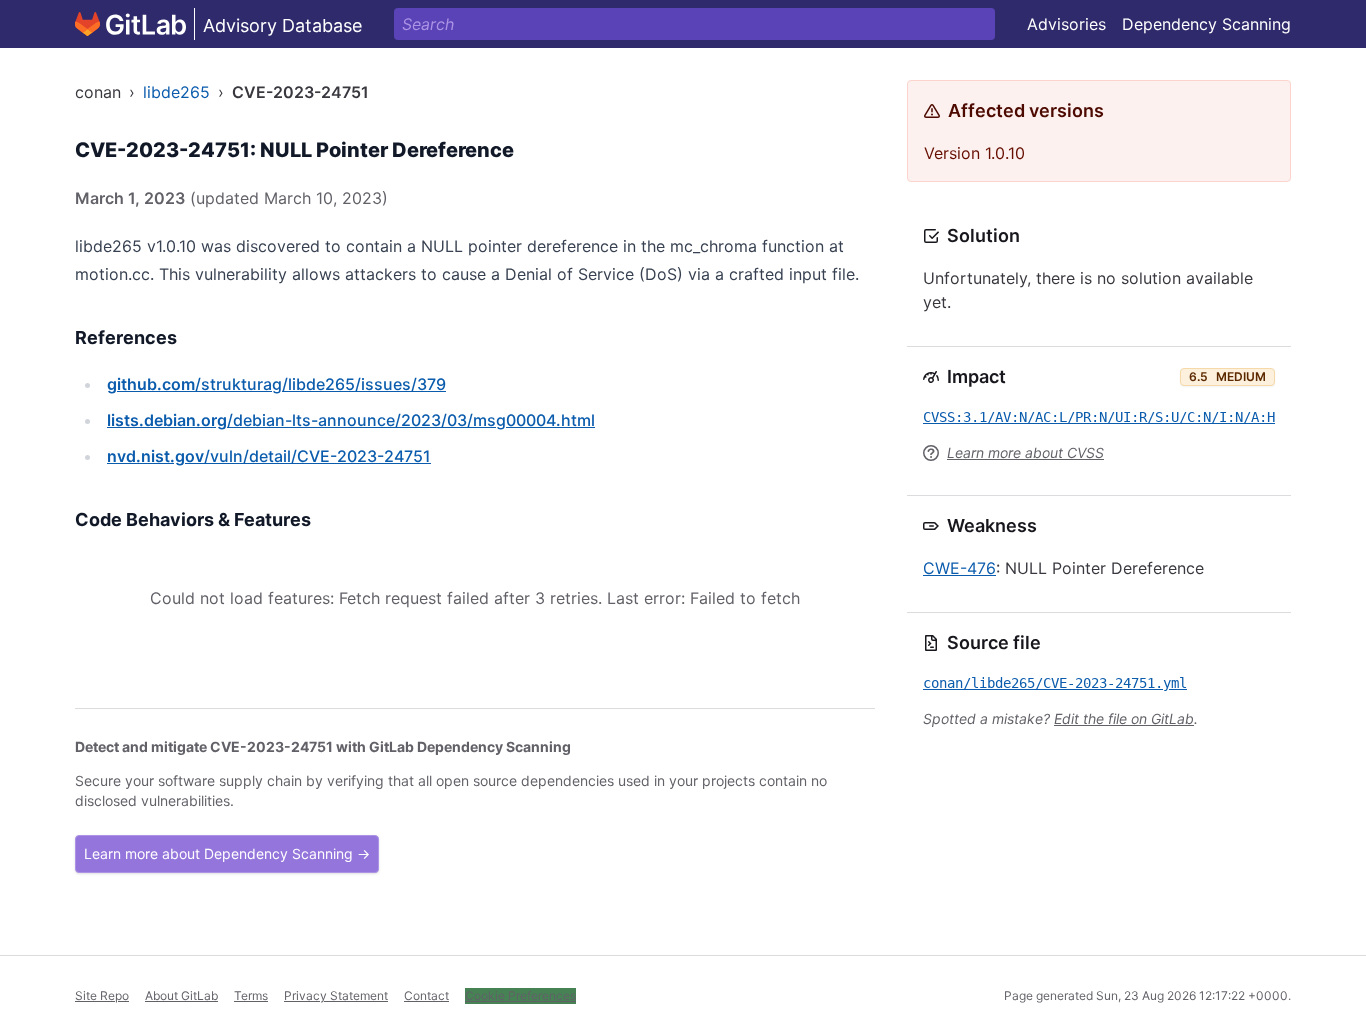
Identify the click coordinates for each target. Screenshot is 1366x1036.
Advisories (1066, 24)
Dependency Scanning (1206, 24)
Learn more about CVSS (1025, 452)
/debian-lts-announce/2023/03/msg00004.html (351, 420)
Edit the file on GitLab (1124, 718)
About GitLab (181, 995)
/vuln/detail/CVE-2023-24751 (269, 456)
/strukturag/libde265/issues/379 (276, 384)
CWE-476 (959, 568)
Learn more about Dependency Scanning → (227, 853)
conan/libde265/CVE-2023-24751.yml (1055, 683)
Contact (426, 995)
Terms (251, 995)
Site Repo (102, 995)
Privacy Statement (336, 995)
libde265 (176, 92)
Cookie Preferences (520, 995)
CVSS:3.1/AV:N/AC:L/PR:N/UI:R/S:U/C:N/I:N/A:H (1099, 417)
